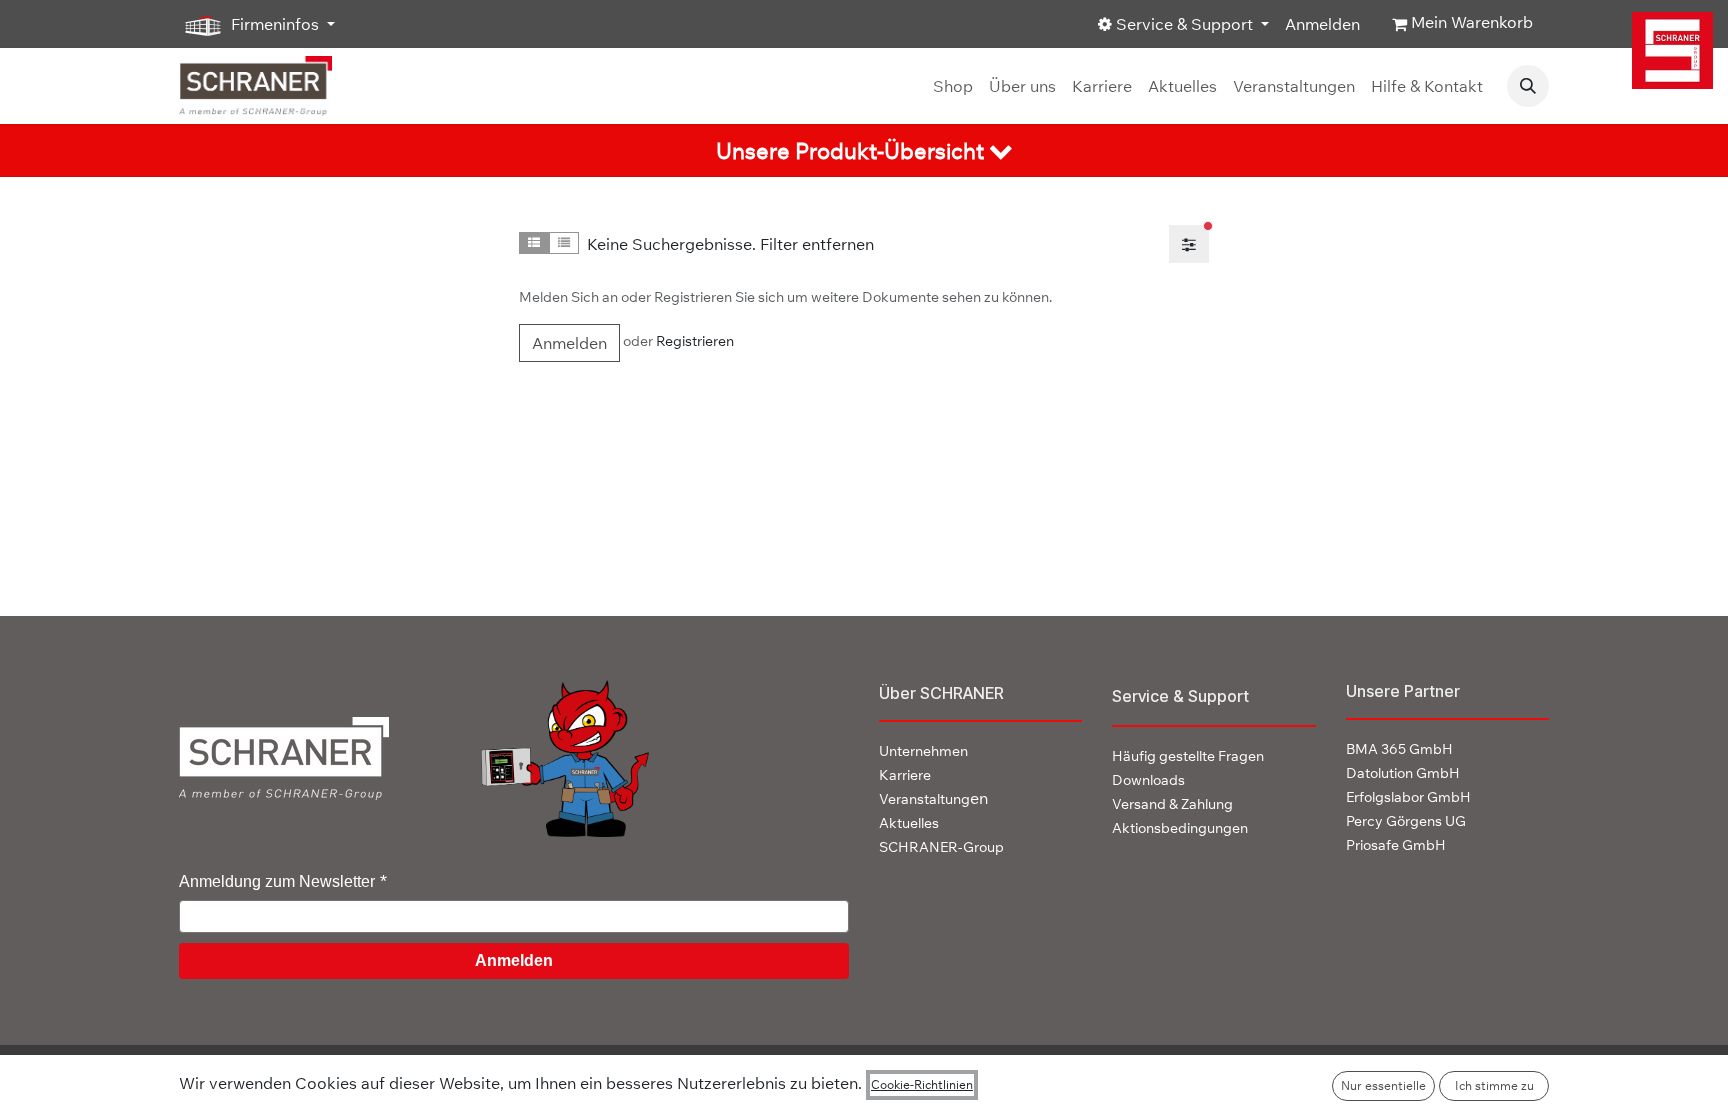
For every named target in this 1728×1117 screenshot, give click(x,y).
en (933, 798)
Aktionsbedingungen (1180, 828)
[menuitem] (953, 86)
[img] (1672, 50)
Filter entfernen (817, 244)
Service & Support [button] (1184, 24)
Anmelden (1322, 24)
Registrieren (695, 341)
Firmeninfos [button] (275, 24)
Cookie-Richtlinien (922, 1084)
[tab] (864, 150)
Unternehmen (923, 751)
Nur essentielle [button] (1383, 1085)
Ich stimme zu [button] (1494, 1085)
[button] (1528, 86)
